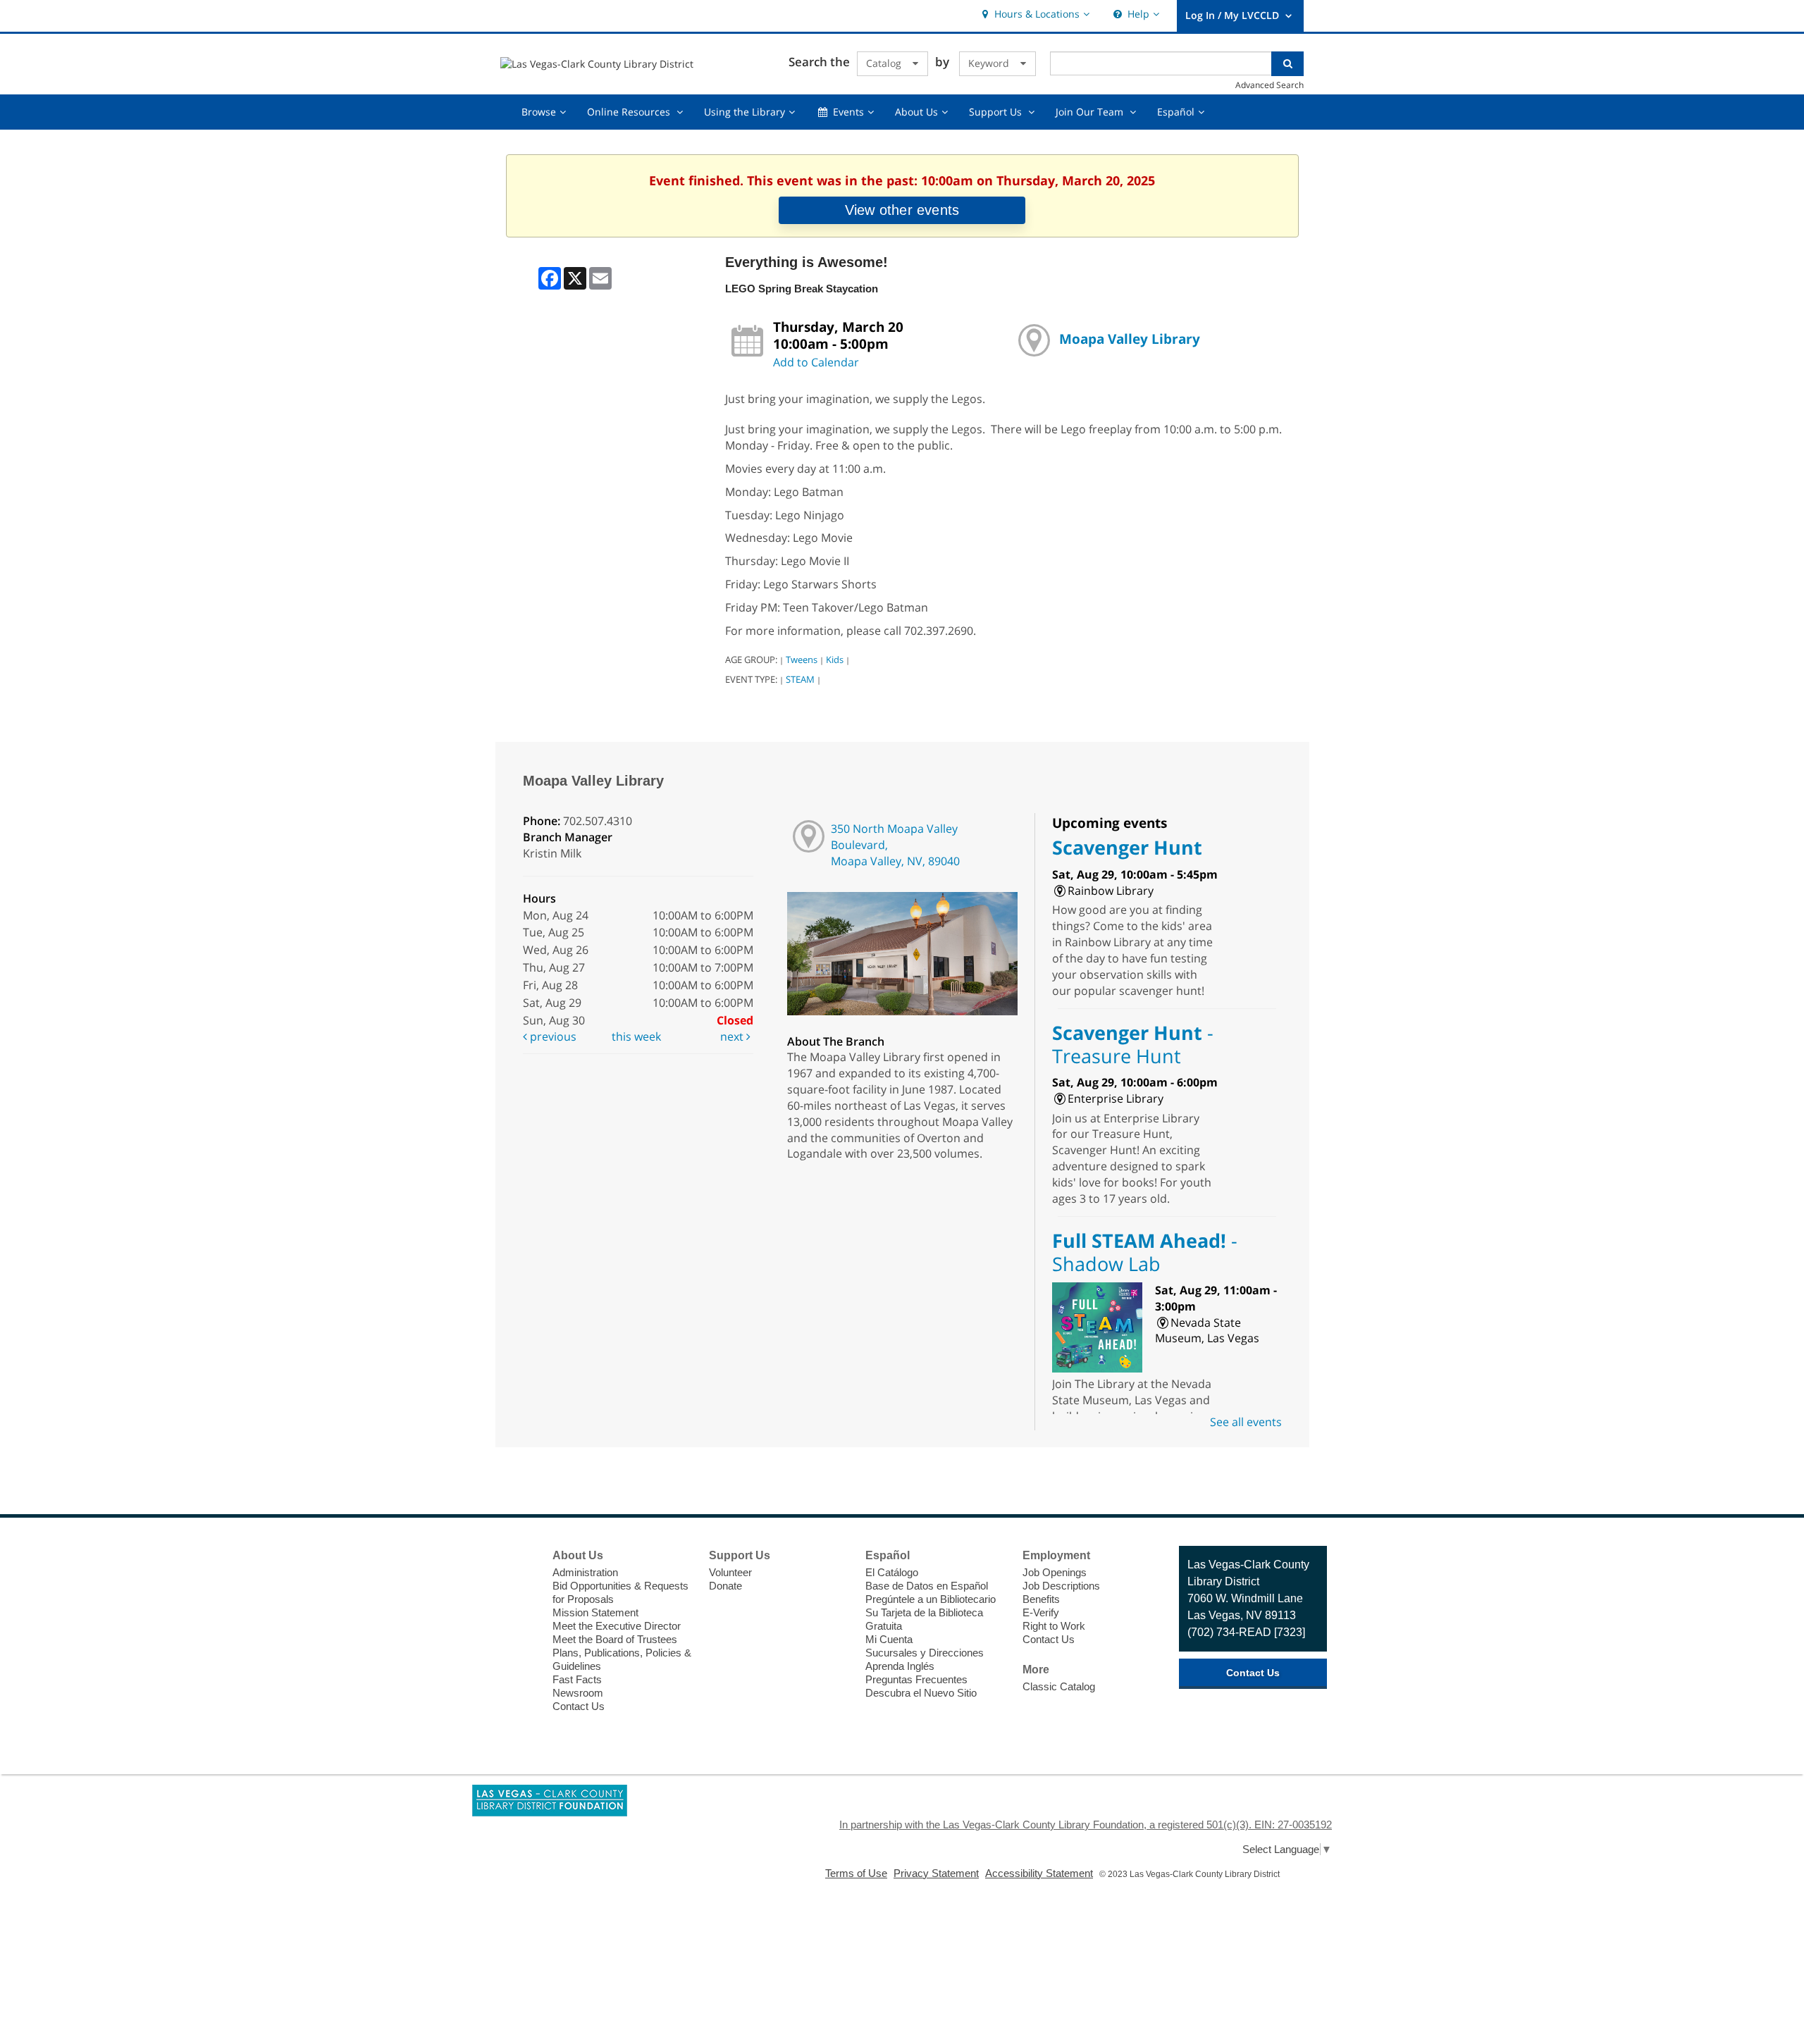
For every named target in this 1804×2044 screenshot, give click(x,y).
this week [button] (636, 1036)
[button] (1034, 14)
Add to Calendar (816, 362)
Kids (835, 659)
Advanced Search (1269, 85)
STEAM (800, 679)
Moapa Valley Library (1130, 339)
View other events (902, 210)
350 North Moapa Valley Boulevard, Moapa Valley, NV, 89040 (895, 845)
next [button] (733, 1036)
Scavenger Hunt (1127, 847)
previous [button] (552, 1036)
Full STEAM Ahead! (1145, 1252)
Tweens (802, 659)
